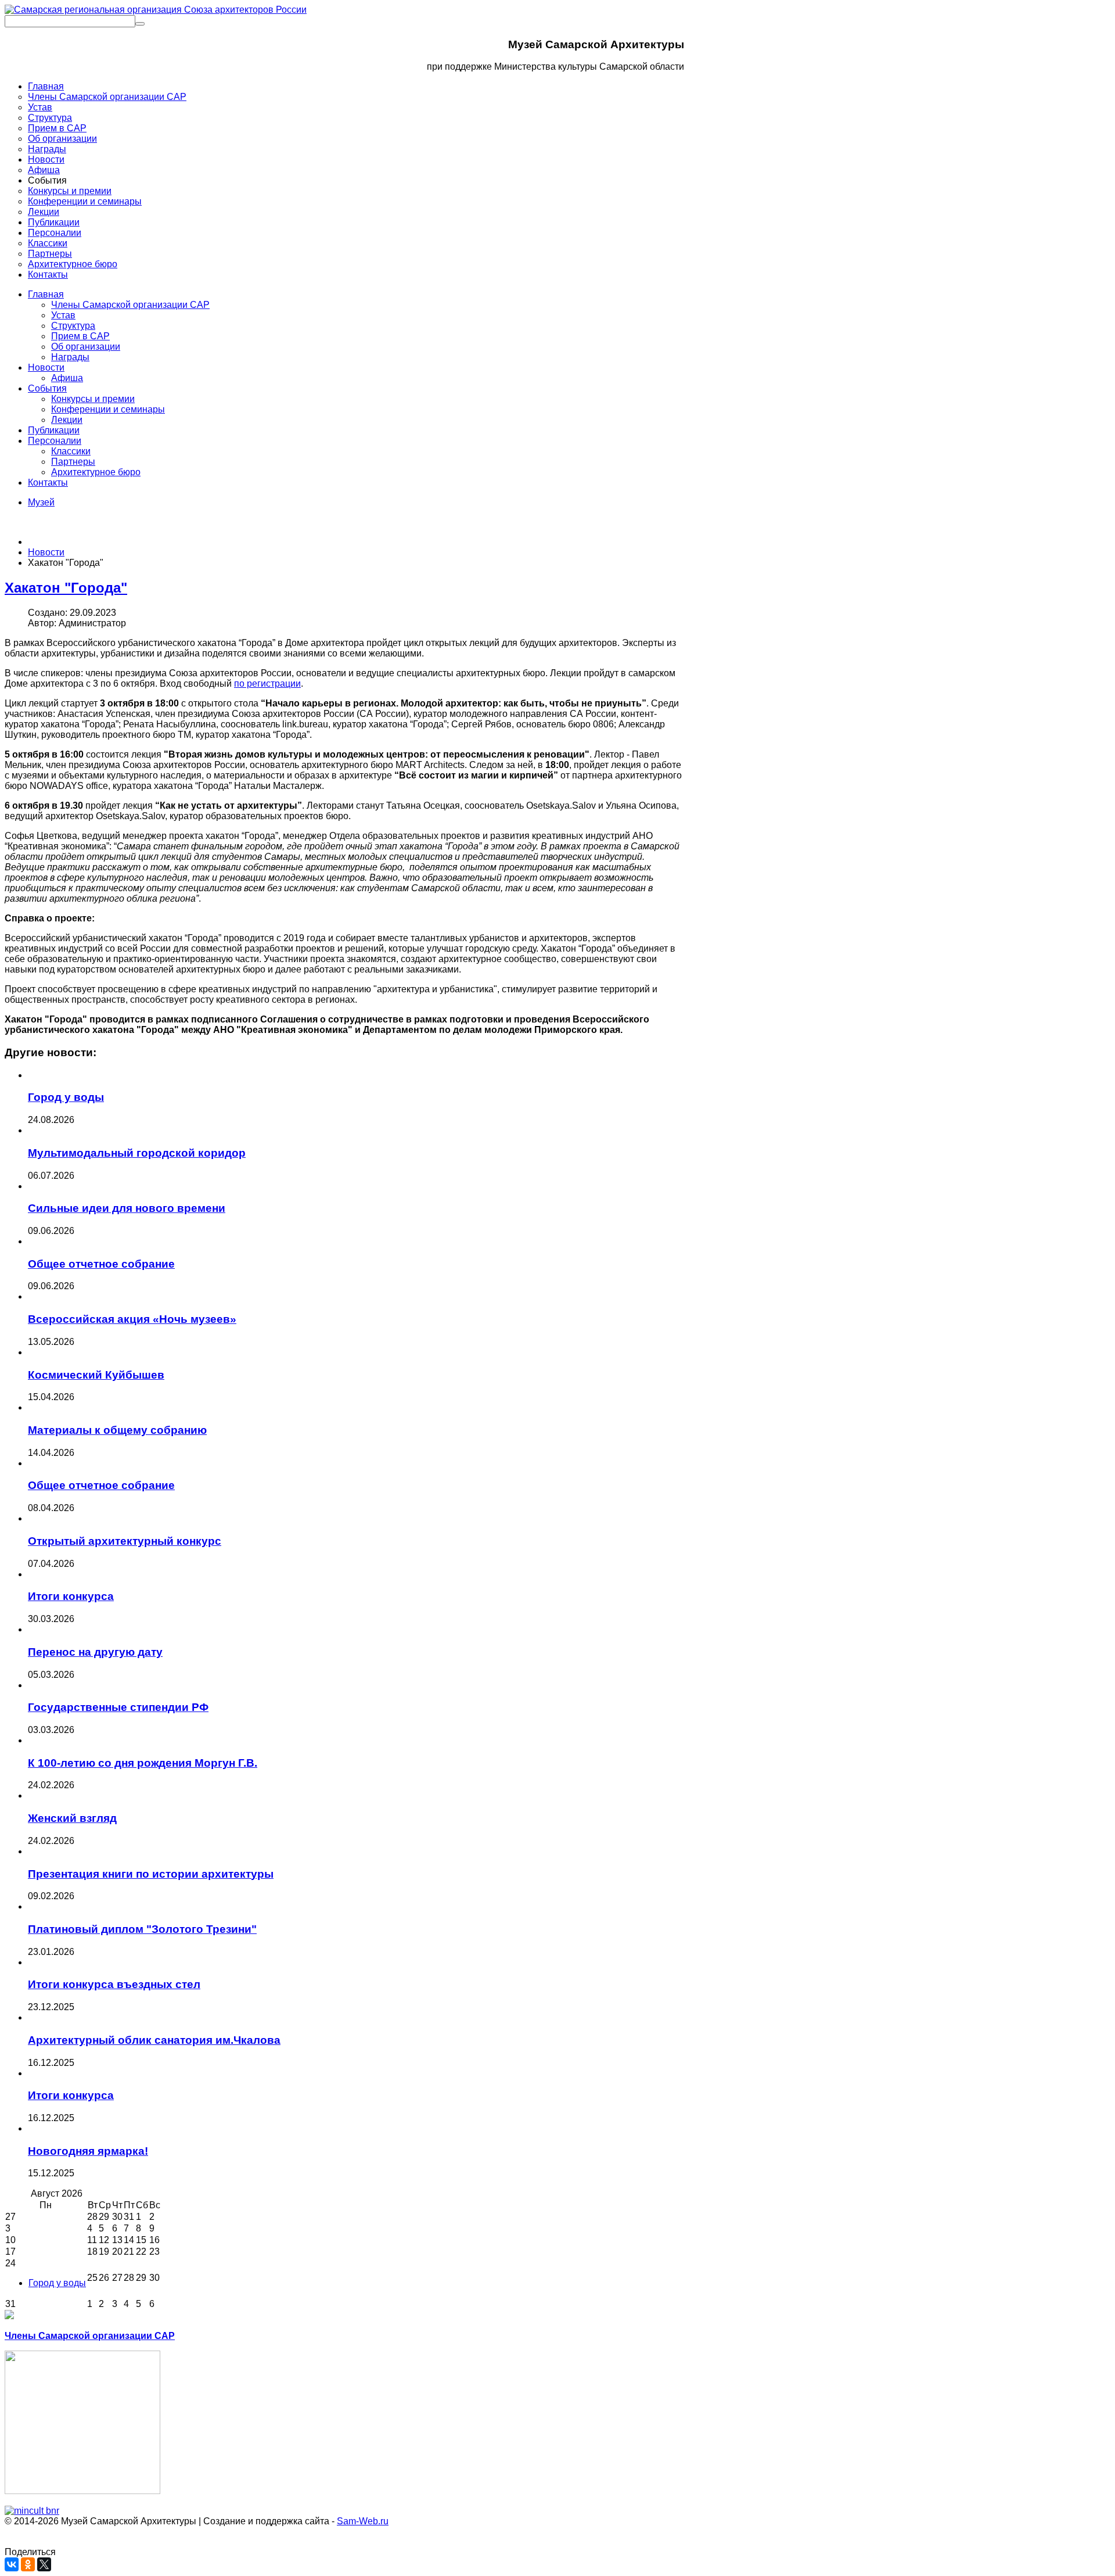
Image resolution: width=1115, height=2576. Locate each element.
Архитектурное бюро (96, 472)
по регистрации (267, 684)
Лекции (67, 420)
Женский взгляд (72, 1818)
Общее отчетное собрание (101, 1264)
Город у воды (66, 1097)
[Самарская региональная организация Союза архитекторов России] (156, 10)
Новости (46, 367)
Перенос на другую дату (95, 1652)
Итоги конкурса (71, 1596)
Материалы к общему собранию (117, 1430)
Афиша (67, 378)
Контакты (48, 482)
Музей (41, 502)
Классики (71, 451)
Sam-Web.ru (363, 2521)
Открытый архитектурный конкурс (125, 1541)
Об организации (86, 347)
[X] (44, 2564)
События (47, 388)
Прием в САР (80, 336)
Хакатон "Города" (66, 588)
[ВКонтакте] (12, 2564)
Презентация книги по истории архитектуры (151, 1874)
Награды (70, 357)
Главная (46, 294)
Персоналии (55, 441)
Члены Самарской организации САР (130, 305)
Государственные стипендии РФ (118, 1707)
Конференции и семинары (108, 409)
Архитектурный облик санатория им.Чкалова (154, 2040)
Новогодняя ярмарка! (88, 2151)
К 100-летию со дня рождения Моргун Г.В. (143, 1763)
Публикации (54, 430)
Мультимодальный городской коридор (137, 1153)
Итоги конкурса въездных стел (114, 1984)
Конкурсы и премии (93, 399)
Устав (63, 315)
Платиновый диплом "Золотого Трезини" (142, 1929)
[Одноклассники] (28, 2564)
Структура (73, 326)
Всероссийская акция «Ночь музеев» (132, 1319)
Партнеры (73, 462)
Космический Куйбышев (96, 1375)
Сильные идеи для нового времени (127, 1208)
